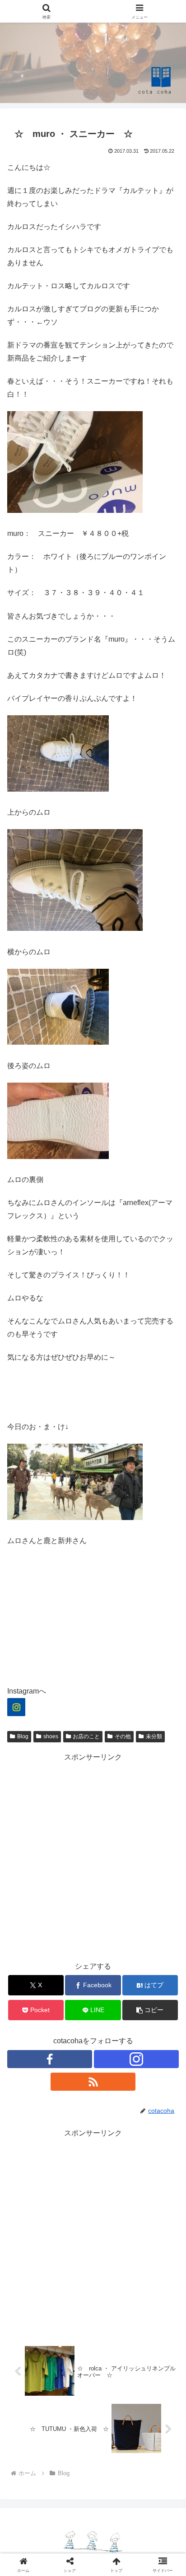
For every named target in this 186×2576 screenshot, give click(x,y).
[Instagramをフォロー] (136, 2059)
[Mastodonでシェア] (72, 2390)
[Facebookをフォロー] (50, 2059)
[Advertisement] (93, 1857)
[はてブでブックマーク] (31, 2414)
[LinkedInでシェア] (72, 2439)
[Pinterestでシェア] (155, 2414)
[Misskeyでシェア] (114, 2390)
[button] (150, 2010)
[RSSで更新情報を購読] (93, 2082)
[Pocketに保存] (72, 2414)
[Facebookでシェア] (155, 2390)
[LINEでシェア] (114, 2414)
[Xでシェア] (31, 2390)
